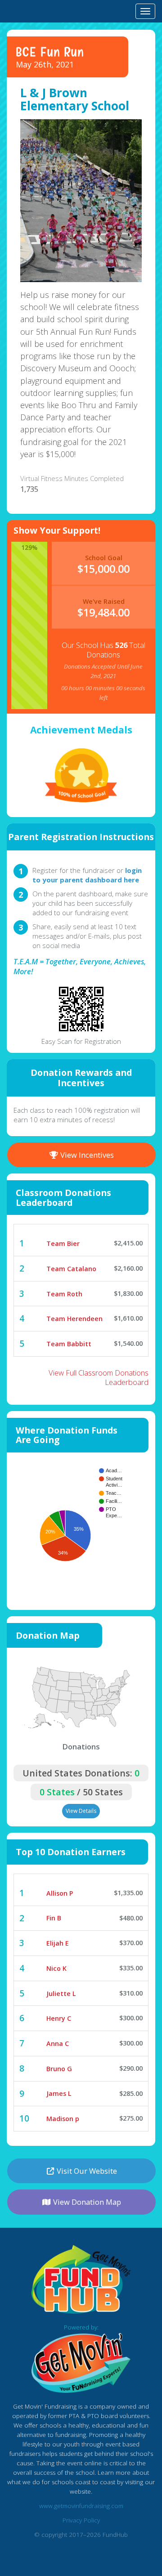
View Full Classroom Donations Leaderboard (99, 1377)
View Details (81, 1811)
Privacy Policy (81, 2520)
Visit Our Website (86, 2171)
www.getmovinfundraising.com (81, 2506)
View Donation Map (86, 2202)
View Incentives (86, 1155)
